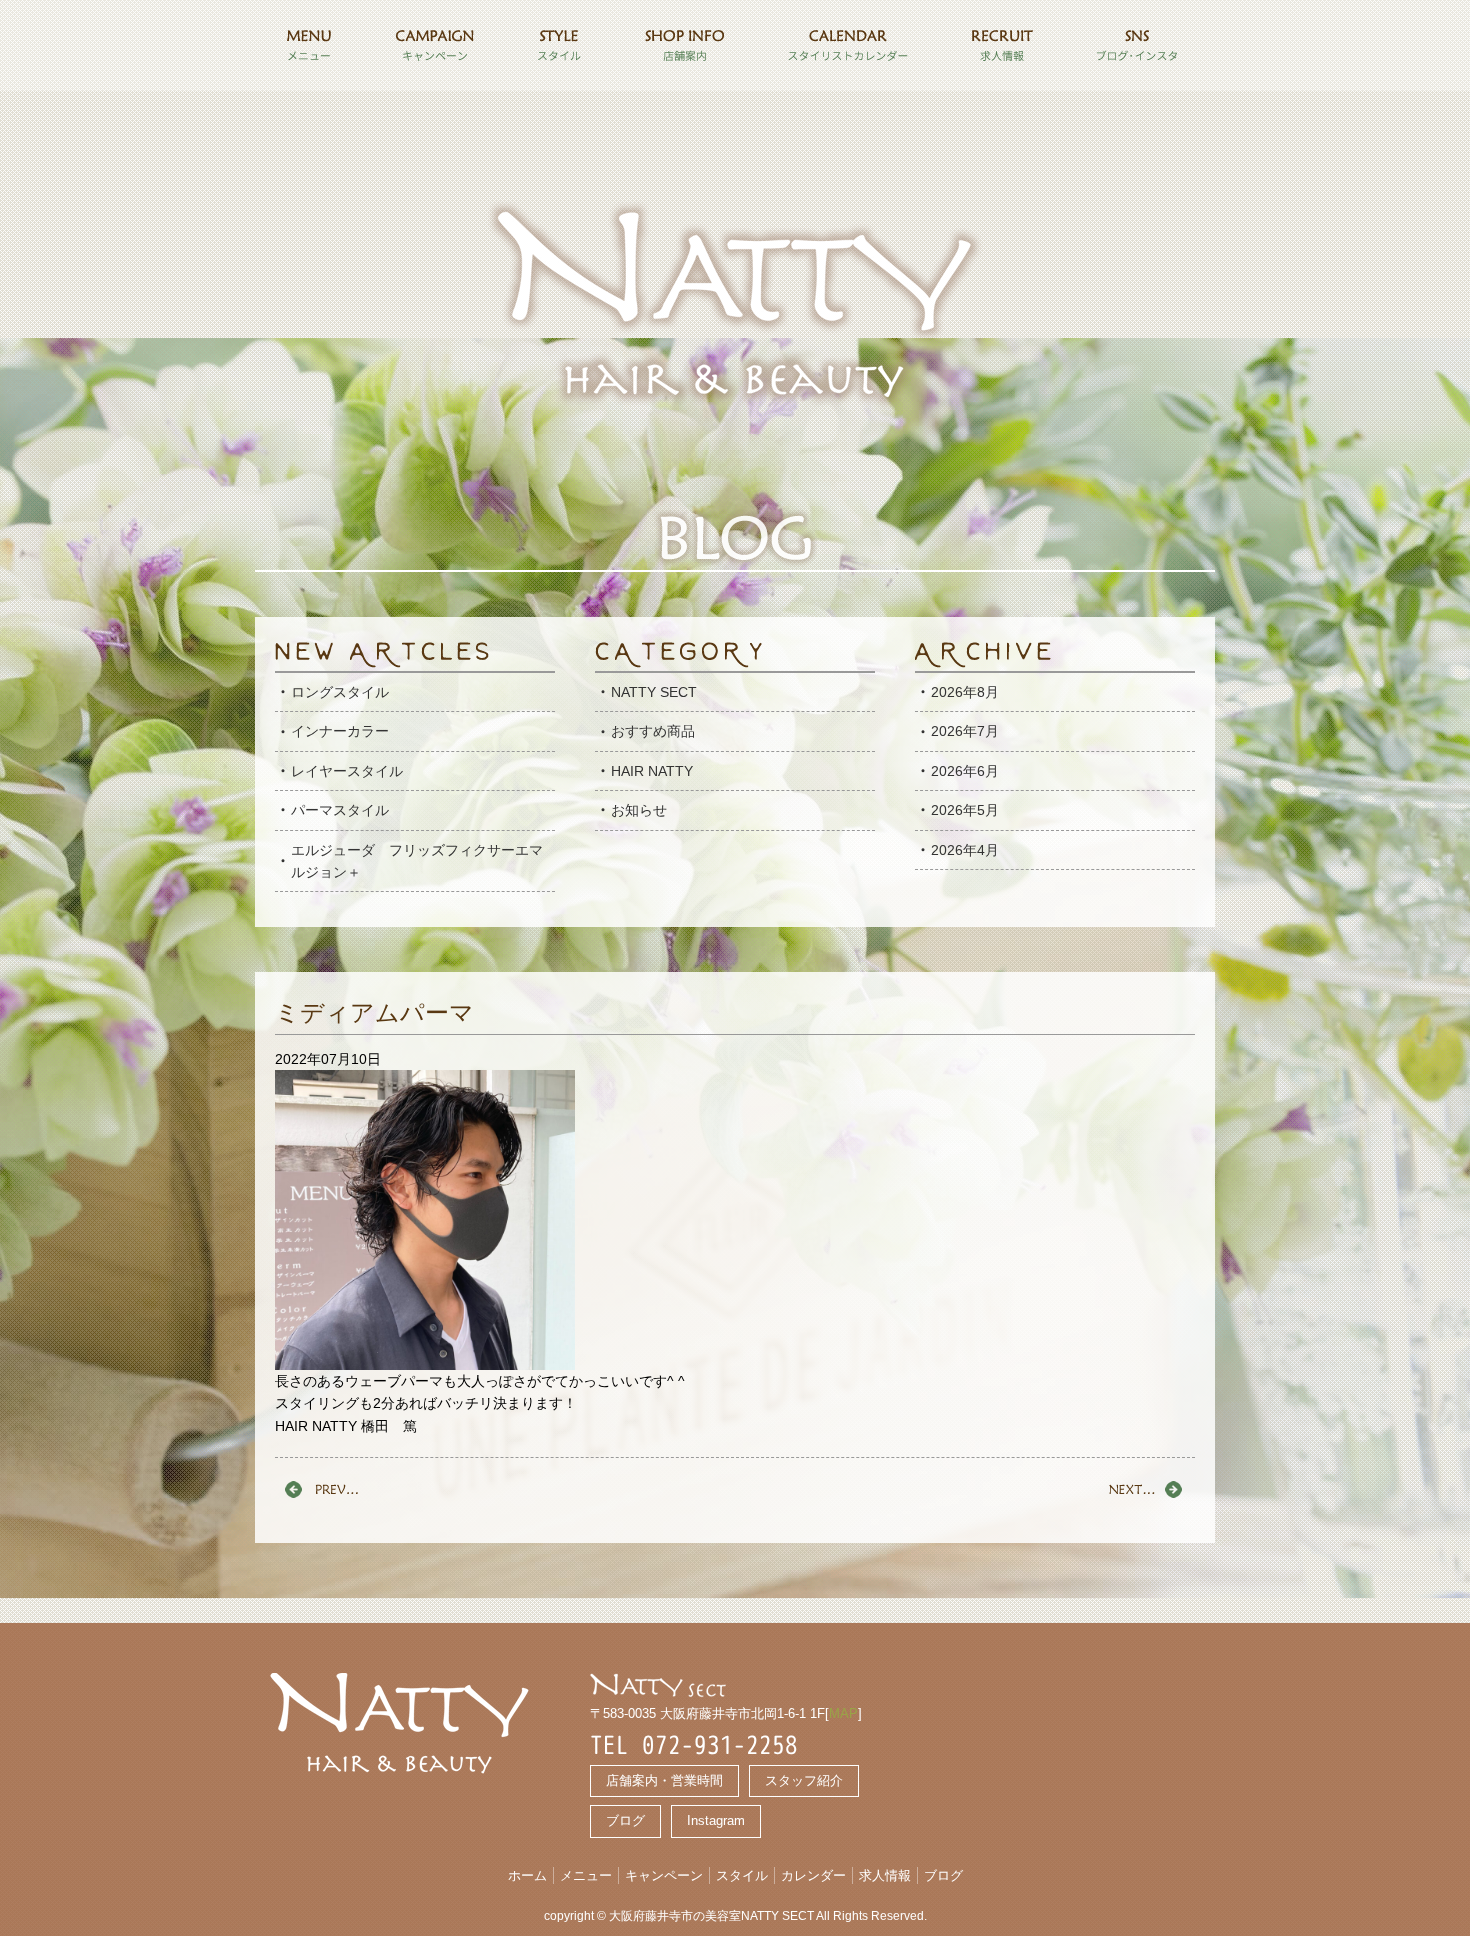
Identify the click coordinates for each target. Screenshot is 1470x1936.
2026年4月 (965, 850)
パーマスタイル (340, 810)
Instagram (716, 1820)
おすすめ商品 (653, 731)
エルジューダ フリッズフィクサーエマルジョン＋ (417, 861)
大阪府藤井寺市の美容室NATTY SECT (711, 1916)
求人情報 (885, 1875)
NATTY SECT (654, 692)
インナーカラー (340, 731)
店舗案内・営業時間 (664, 1780)
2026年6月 (965, 771)
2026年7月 (965, 731)
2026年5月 (965, 810)
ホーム (527, 1875)
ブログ (625, 1820)
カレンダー (813, 1875)
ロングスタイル (340, 692)
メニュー (586, 1875)
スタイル (742, 1875)
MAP (843, 1713)
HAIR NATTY (652, 771)
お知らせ (639, 810)
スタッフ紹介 (804, 1780)
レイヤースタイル (347, 771)
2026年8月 (965, 692)
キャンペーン (664, 1875)
